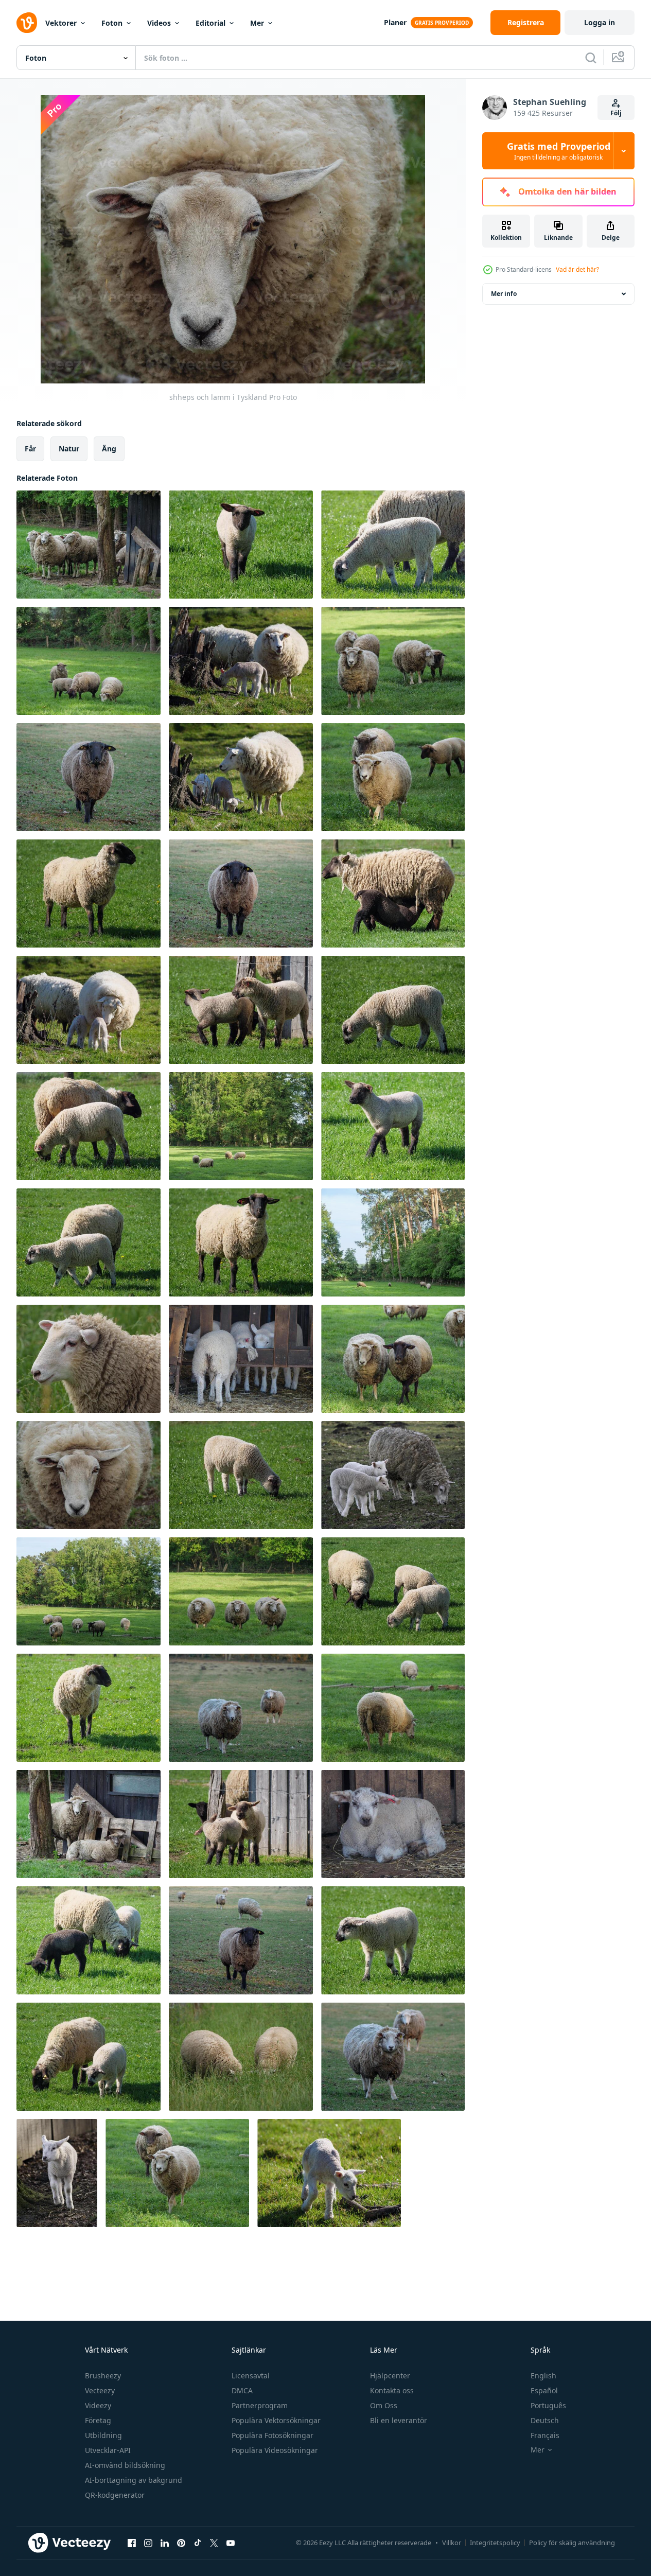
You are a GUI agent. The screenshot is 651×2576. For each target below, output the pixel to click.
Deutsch (545, 2420)
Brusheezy (103, 2376)
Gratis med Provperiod (559, 151)
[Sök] (591, 58)
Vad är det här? (577, 269)
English (543, 2376)
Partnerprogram (260, 2405)
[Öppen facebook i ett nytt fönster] (132, 2543)
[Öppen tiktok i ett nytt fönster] (198, 2543)
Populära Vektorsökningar (276, 2420)
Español (544, 2390)
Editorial (210, 23)
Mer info (504, 294)
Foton (112, 23)
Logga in (600, 22)
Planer (395, 22)
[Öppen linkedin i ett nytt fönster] (165, 2543)
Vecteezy (100, 2390)
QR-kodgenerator (115, 2495)
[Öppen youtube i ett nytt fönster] (231, 2543)
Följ (616, 113)
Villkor (452, 2543)
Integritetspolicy (495, 2543)
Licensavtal (251, 2376)
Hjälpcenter (390, 2376)
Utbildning (103, 2435)
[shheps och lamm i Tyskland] (89, 545)
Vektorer (61, 23)
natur (69, 449)
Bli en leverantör (399, 2420)
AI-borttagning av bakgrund (134, 2480)
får (30, 449)
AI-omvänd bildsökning (125, 2465)
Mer (257, 23)
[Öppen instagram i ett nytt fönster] (148, 2543)
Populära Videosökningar (275, 2450)
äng (109, 449)
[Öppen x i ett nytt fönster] (214, 2543)
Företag (98, 2420)
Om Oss (384, 2405)
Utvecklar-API (108, 2450)
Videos (159, 23)
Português (548, 2405)
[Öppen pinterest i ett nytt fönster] (181, 2543)
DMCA (242, 2390)
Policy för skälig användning (572, 2543)
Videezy (98, 2405)
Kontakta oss (392, 2390)
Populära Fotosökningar (272, 2435)
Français (545, 2435)
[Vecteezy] (27, 23)
